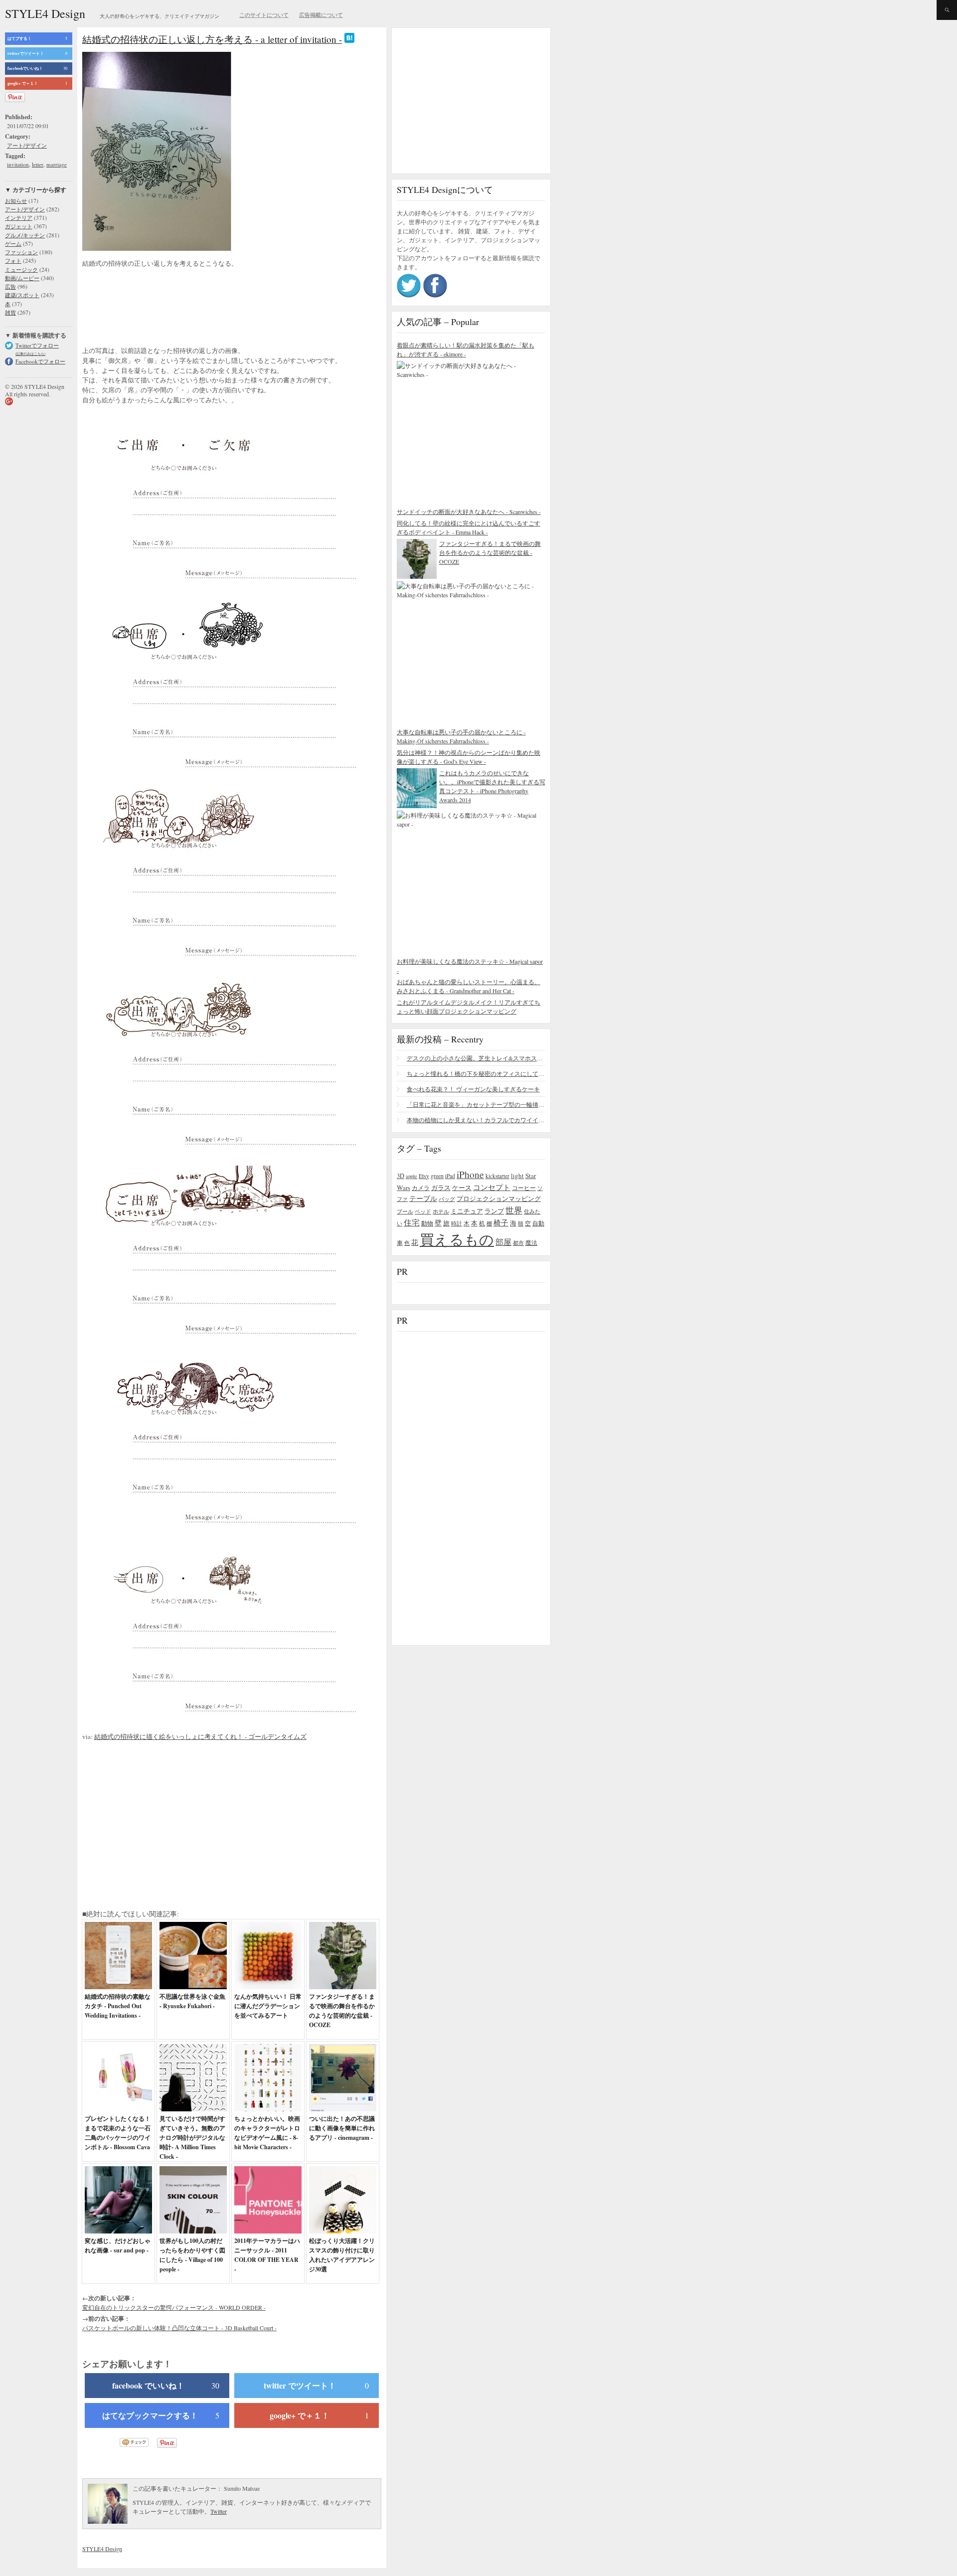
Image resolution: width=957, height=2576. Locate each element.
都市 (518, 1243)
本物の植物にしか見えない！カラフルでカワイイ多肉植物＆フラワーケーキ (476, 1120)
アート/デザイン (27, 145)
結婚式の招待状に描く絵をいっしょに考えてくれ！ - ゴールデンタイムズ (200, 1736)
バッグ (447, 1199)
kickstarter (497, 1176)
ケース (462, 1188)
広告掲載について (321, 15)
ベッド (423, 1211)
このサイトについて (264, 15)
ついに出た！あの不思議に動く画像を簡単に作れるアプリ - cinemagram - (342, 2128)
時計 (457, 1223)
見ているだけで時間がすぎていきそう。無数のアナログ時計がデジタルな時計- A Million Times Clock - (192, 2138)
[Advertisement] (162, 308)
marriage (57, 164)
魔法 (531, 1242)
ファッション (21, 252)
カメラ (421, 1188)
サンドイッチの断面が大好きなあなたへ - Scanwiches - (469, 512)
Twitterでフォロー (37, 345)
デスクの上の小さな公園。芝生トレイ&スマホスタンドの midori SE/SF (476, 1058)
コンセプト (492, 1187)
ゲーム (13, 244)
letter (38, 164)
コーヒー (524, 1188)
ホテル (441, 1211)
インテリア (19, 218)
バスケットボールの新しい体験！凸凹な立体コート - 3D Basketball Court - (179, 2328)
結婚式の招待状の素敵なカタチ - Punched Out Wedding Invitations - (118, 2006)
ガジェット (19, 226)
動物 (427, 1223)
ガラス (441, 1188)
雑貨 (10, 312)
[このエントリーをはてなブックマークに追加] (349, 39)
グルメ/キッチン (25, 235)
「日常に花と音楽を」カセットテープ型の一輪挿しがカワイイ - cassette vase (476, 1104)
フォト (13, 260)
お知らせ (16, 201)
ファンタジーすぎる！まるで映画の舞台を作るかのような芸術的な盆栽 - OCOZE (490, 552)
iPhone (470, 1174)
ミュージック (21, 269)
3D (400, 1176)
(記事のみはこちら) (30, 354)
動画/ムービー (22, 278)
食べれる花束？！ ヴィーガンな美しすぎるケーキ (473, 1089)
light (517, 1176)
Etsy (424, 1176)
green (437, 1176)
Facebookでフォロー (40, 361)
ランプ (494, 1211)
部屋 (503, 1242)
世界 (514, 1210)
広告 (10, 286)
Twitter (219, 2511)
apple (411, 1176)
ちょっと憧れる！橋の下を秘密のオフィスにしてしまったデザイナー (476, 1073)
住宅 (412, 1222)
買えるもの (457, 1239)
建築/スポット (22, 295)
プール (405, 1211)
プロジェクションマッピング (499, 1199)
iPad (450, 1176)
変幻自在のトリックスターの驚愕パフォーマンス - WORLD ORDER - (174, 2307)
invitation (18, 164)
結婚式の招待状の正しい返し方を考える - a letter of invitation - (212, 39)
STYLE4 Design (45, 13)
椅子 (501, 1222)
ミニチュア (467, 1211)
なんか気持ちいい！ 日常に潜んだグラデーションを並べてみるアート (268, 2006)
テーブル (423, 1198)
